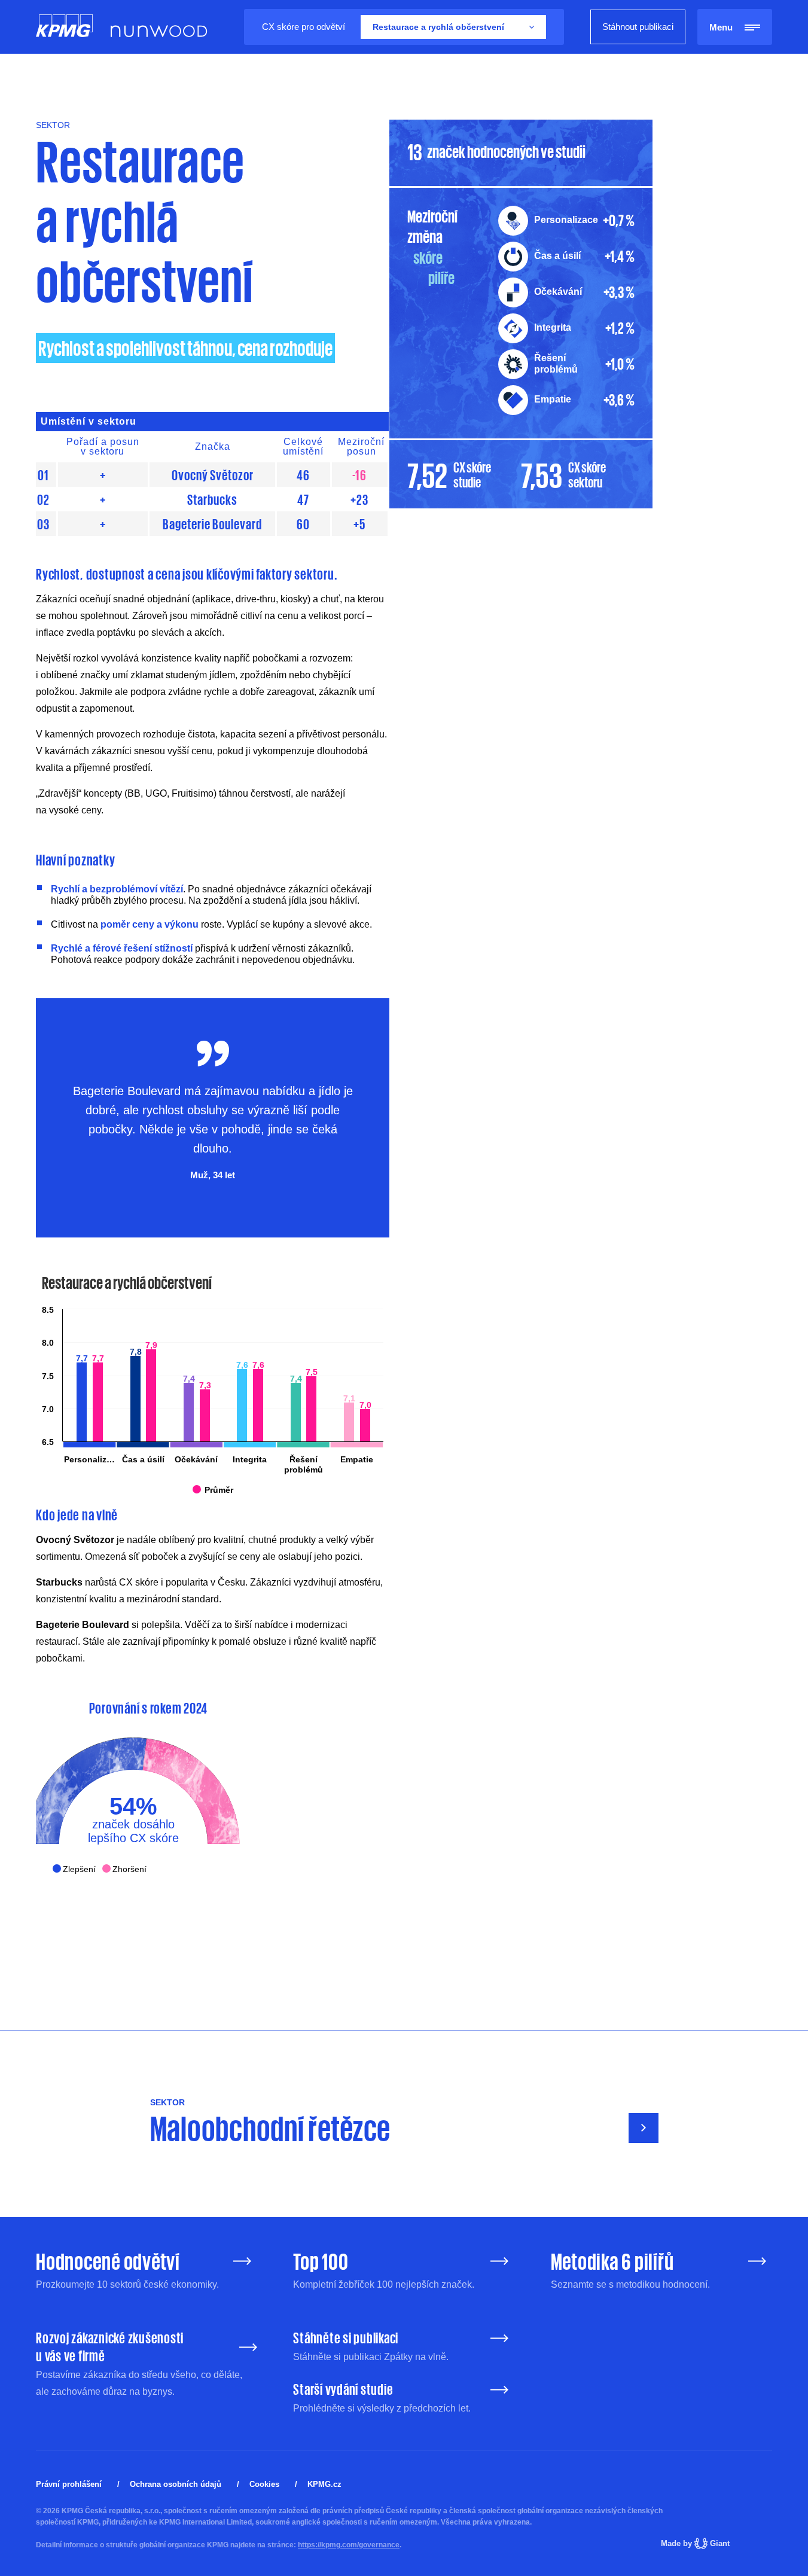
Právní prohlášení (69, 2484)
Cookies (264, 2484)
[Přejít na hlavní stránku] (64, 27)
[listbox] (453, 27)
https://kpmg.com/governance (349, 2545)
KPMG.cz (324, 2484)
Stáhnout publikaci (638, 27)
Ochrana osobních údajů (176, 2484)
